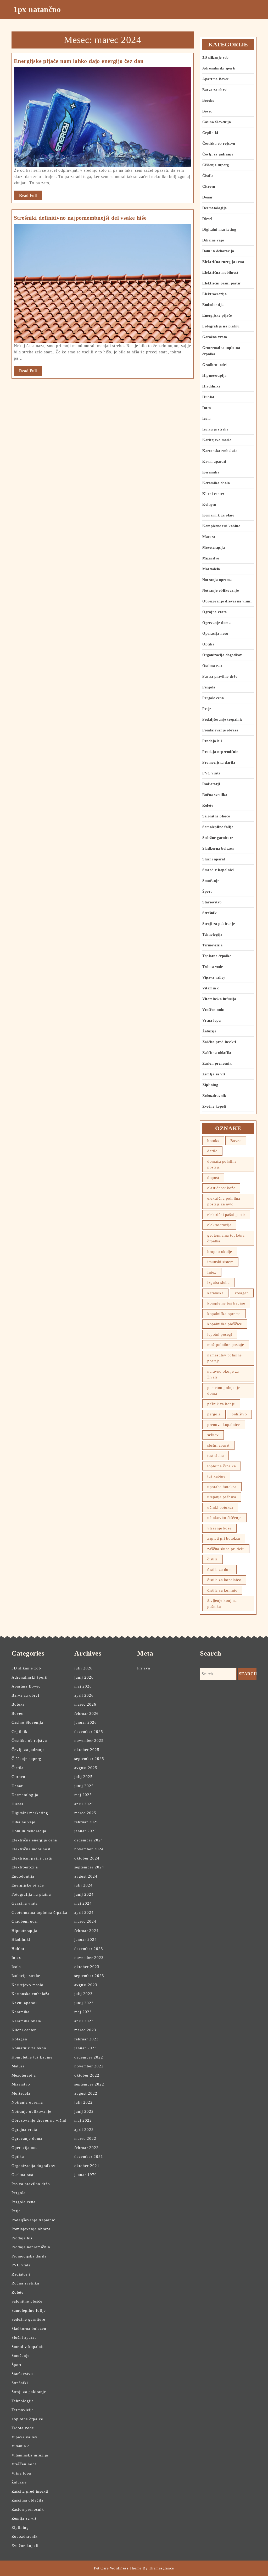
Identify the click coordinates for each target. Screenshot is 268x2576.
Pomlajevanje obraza (220, 730)
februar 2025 (86, 1822)
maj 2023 (83, 2012)
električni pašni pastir (226, 1215)
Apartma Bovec (216, 79)
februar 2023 (86, 2039)
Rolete (208, 805)
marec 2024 (85, 1921)
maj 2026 (83, 1686)
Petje (207, 709)
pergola (214, 1414)
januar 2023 (86, 2048)
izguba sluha (218, 1282)
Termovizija (213, 945)
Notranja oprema (217, 580)
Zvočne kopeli (214, 1106)
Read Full (30, 197)
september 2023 (89, 1976)
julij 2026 (83, 1668)
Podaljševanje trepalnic (222, 720)
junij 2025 (84, 1786)
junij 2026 (84, 1677)
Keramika (211, 472)
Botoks (208, 101)
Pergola (209, 687)
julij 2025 (83, 1777)
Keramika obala (216, 483)
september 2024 (89, 1867)
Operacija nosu (215, 634)
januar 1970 (86, 2175)
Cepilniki (210, 133)
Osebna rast (213, 666)
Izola (206, 419)
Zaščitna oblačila (217, 1053)
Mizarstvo (211, 558)
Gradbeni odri (215, 365)
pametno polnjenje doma (224, 1391)
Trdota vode (213, 967)
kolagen (242, 1293)
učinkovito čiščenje (224, 1518)
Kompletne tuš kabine (221, 526)
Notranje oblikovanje (220, 591)
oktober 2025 (87, 1750)
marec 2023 (85, 2030)
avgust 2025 (86, 1768)
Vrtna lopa (211, 1020)
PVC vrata (211, 773)
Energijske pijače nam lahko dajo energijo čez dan (79, 61)
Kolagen (209, 505)
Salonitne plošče (216, 816)
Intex (207, 408)
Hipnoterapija (214, 376)
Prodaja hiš (212, 741)
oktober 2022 (87, 2075)
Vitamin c (211, 988)
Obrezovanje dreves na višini (227, 601)
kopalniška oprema (224, 1314)
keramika (215, 1293)
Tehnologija (212, 934)
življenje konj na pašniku (222, 1604)
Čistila (208, 176)
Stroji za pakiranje (219, 924)
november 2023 (89, 1958)
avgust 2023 (86, 1985)
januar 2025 (86, 1831)
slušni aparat (218, 1445)
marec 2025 (85, 1813)
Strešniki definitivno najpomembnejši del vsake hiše (80, 218)
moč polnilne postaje (226, 1345)
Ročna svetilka (215, 795)
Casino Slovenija (217, 122)
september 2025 (89, 1759)
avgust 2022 (86, 2093)
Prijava (144, 1668)
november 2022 (89, 2066)
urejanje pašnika (222, 1497)
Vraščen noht (213, 1010)
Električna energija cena (223, 262)
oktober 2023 (87, 1967)
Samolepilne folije (218, 827)
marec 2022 (85, 2138)
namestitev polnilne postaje (225, 1358)
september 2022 (89, 2084)
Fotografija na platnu (221, 326)
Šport (207, 891)
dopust (213, 1178)
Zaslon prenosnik (217, 1063)
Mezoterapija (214, 548)
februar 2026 (86, 1713)
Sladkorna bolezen (218, 848)
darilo (212, 1151)
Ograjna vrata (215, 612)
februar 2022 (86, 2148)
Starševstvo (212, 902)
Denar (208, 197)
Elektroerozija (214, 294)
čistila (213, 1559)
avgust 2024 (86, 1876)
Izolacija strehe (215, 429)
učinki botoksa (220, 1507)
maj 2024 (83, 1903)
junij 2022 (84, 2111)
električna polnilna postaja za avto (224, 1201)
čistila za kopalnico (224, 1580)
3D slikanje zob (216, 58)
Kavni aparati (214, 462)
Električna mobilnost (220, 273)
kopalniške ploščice (225, 1324)
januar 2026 (86, 1722)
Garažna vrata (215, 337)
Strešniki (210, 913)
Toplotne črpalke (217, 956)
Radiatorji (211, 784)
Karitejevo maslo (217, 440)
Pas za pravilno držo (220, 677)
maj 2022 (83, 2120)
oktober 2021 (87, 2166)
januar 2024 (86, 1939)
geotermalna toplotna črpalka (226, 1238)
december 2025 (89, 1732)
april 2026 (84, 1695)
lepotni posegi (220, 1334)
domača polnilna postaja (222, 1164)
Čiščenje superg (216, 165)
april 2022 (84, 2130)
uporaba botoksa (222, 1487)
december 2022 (89, 2057)
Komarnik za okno (218, 515)
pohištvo (239, 1414)
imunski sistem (220, 1262)
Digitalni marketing (219, 230)
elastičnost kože (221, 1188)
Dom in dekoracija (218, 251)
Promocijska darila (219, 762)
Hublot (208, 397)
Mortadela (211, 569)
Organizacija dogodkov (222, 655)
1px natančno (37, 9)
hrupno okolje (220, 1252)
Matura (209, 537)
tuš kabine (216, 1476)
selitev (213, 1435)
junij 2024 (84, 1894)
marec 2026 (85, 1704)
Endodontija (213, 305)
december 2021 (89, 2157)
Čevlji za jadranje (218, 154)
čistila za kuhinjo (222, 1590)
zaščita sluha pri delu (226, 1549)
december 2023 (89, 1949)
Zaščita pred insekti (219, 1042)
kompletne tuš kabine (226, 1303)
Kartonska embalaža (220, 451)
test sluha (216, 1456)
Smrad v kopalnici (218, 870)
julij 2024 (83, 1885)
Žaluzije (209, 1031)
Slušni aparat (214, 859)
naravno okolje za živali (223, 1374)
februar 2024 (86, 1931)
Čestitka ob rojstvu (219, 144)
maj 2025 (83, 1795)
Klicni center (213, 494)
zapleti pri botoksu (224, 1538)
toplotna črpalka (222, 1466)
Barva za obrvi (215, 90)
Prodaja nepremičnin (220, 752)
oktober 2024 (87, 1858)
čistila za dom (219, 1570)
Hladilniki (211, 386)
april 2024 (84, 1912)
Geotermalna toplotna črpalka (39, 1912)
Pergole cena (213, 698)
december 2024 (89, 1840)
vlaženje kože (219, 1528)
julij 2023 (83, 1994)
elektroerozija (219, 1225)
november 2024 (89, 1849)
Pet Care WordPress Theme (118, 2568)
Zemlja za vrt (214, 1074)
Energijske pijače (217, 316)
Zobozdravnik (214, 1096)
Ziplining (210, 1085)
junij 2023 (84, 2003)
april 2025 (84, 1804)
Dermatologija (215, 208)
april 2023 (84, 2021)
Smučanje (211, 881)
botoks (213, 1141)
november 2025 (89, 1740)
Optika (208, 644)
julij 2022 (83, 2102)
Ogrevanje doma (216, 623)
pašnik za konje (221, 1404)
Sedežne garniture (218, 838)
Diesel (207, 219)
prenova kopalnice (224, 1425)
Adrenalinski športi (219, 68)
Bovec (207, 111)
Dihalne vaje (213, 240)
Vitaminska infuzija (219, 999)
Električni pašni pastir (222, 283)
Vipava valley (214, 977)
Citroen (209, 187)
